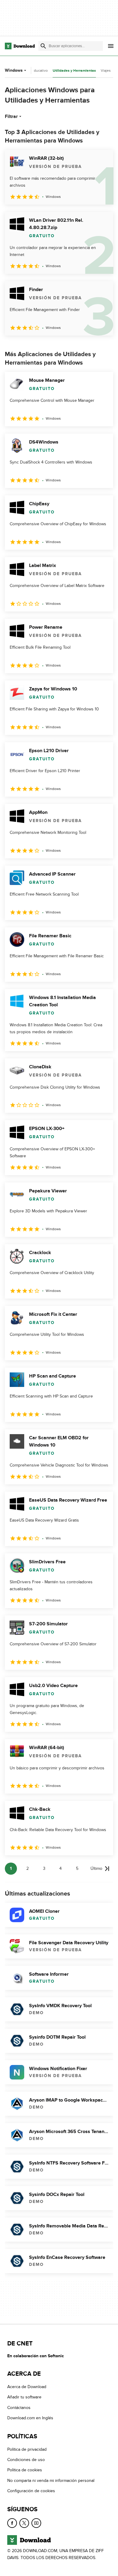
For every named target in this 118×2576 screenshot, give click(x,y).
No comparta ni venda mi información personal (51, 2481)
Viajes (106, 70)
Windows (14, 70)
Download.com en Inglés (30, 2418)
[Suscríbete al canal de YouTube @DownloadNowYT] (36, 2523)
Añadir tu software (24, 2397)
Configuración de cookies (31, 2491)
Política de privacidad (27, 2449)
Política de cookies (25, 2470)
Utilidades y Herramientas (74, 71)
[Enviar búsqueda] (43, 46)
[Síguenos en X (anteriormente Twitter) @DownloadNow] (24, 2523)
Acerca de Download (27, 2387)
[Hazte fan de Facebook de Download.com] (12, 2523)
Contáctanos (19, 2408)
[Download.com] (20, 46)
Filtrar (11, 116)
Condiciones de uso (26, 2460)
